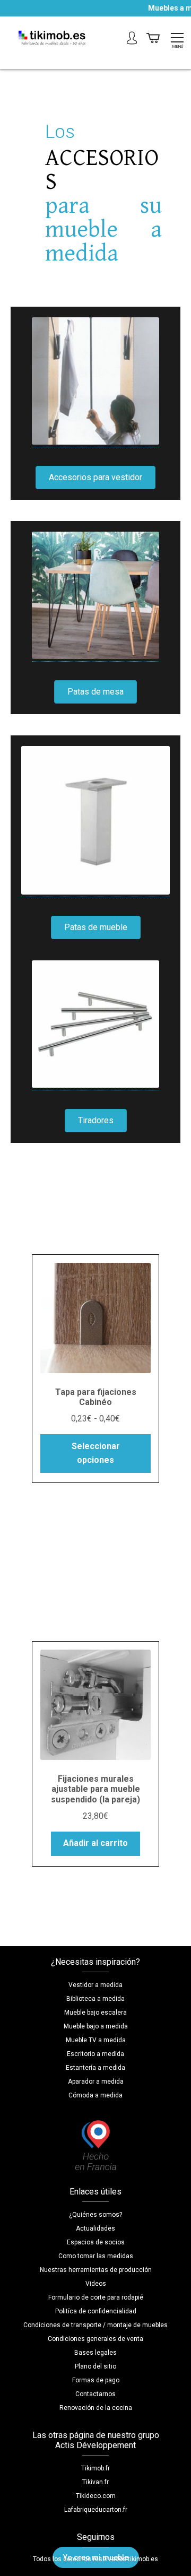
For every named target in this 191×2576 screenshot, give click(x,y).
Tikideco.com (96, 2496)
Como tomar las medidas (96, 2256)
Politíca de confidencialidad (96, 2311)
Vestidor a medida (95, 1985)
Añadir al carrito (95, 1843)
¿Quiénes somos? (95, 2215)
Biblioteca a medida (95, 1999)
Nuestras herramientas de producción (96, 2270)
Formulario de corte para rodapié (96, 2297)
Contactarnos (95, 2394)
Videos (96, 2284)
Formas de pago (96, 2380)
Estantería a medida (95, 2068)
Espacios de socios (96, 2242)
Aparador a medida (96, 2081)
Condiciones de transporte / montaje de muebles (95, 2325)
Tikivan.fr (95, 2482)
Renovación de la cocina (96, 2408)
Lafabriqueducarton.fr (96, 2510)
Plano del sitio (95, 2366)
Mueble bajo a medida (96, 2026)
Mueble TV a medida (96, 2040)
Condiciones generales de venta (95, 2339)
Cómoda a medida (95, 2095)
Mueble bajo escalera (95, 2013)
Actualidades (95, 2228)
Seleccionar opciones (96, 1453)
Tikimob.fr (95, 2468)
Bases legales (95, 2353)
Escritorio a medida (95, 2054)
